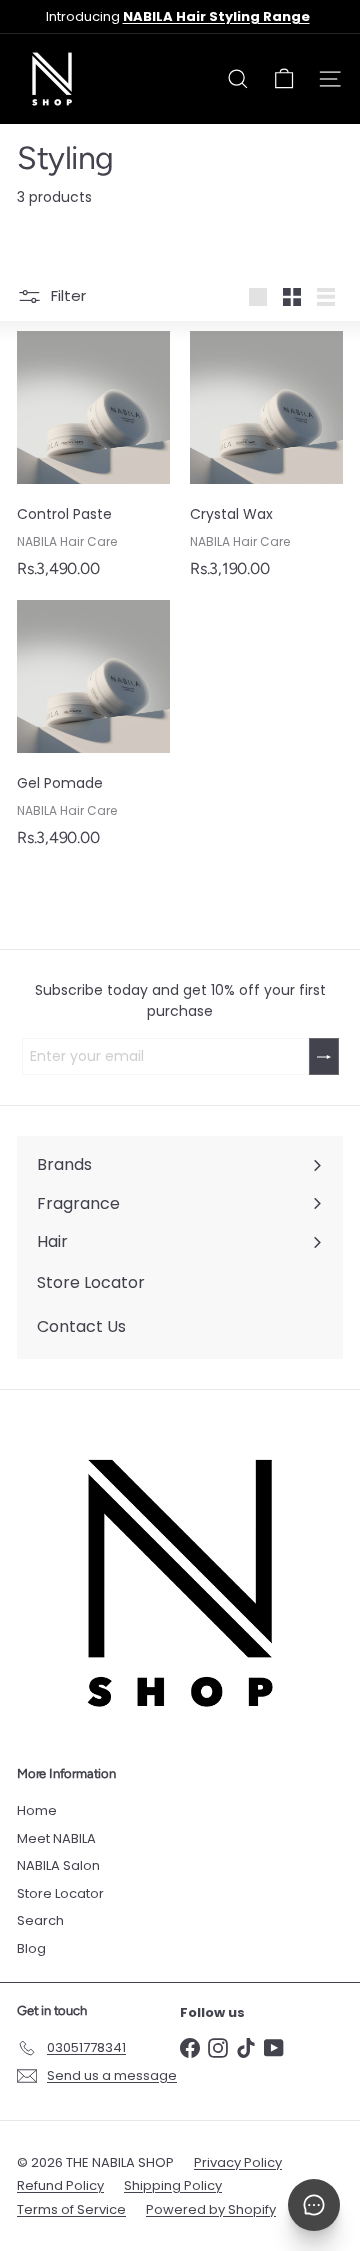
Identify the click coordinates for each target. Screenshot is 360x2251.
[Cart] (284, 79)
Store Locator (60, 1893)
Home (37, 1810)
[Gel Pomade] (93, 729)
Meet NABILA (56, 1838)
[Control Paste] (93, 460)
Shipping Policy (173, 2185)
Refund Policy (60, 2185)
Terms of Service (71, 2209)
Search (40, 1920)
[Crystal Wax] (266, 460)
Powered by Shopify (211, 2209)
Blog (31, 1948)
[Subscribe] (324, 1056)
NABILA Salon (58, 1865)
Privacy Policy (238, 2162)
